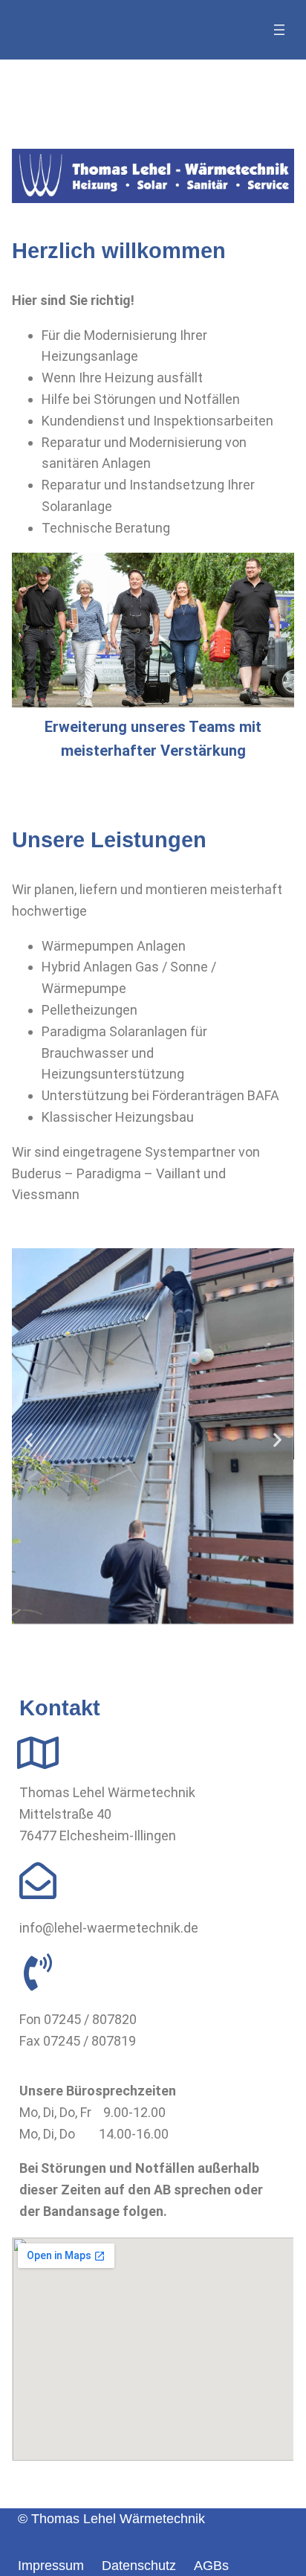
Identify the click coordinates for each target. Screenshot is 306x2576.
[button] (29, 1440)
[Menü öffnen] (279, 30)
